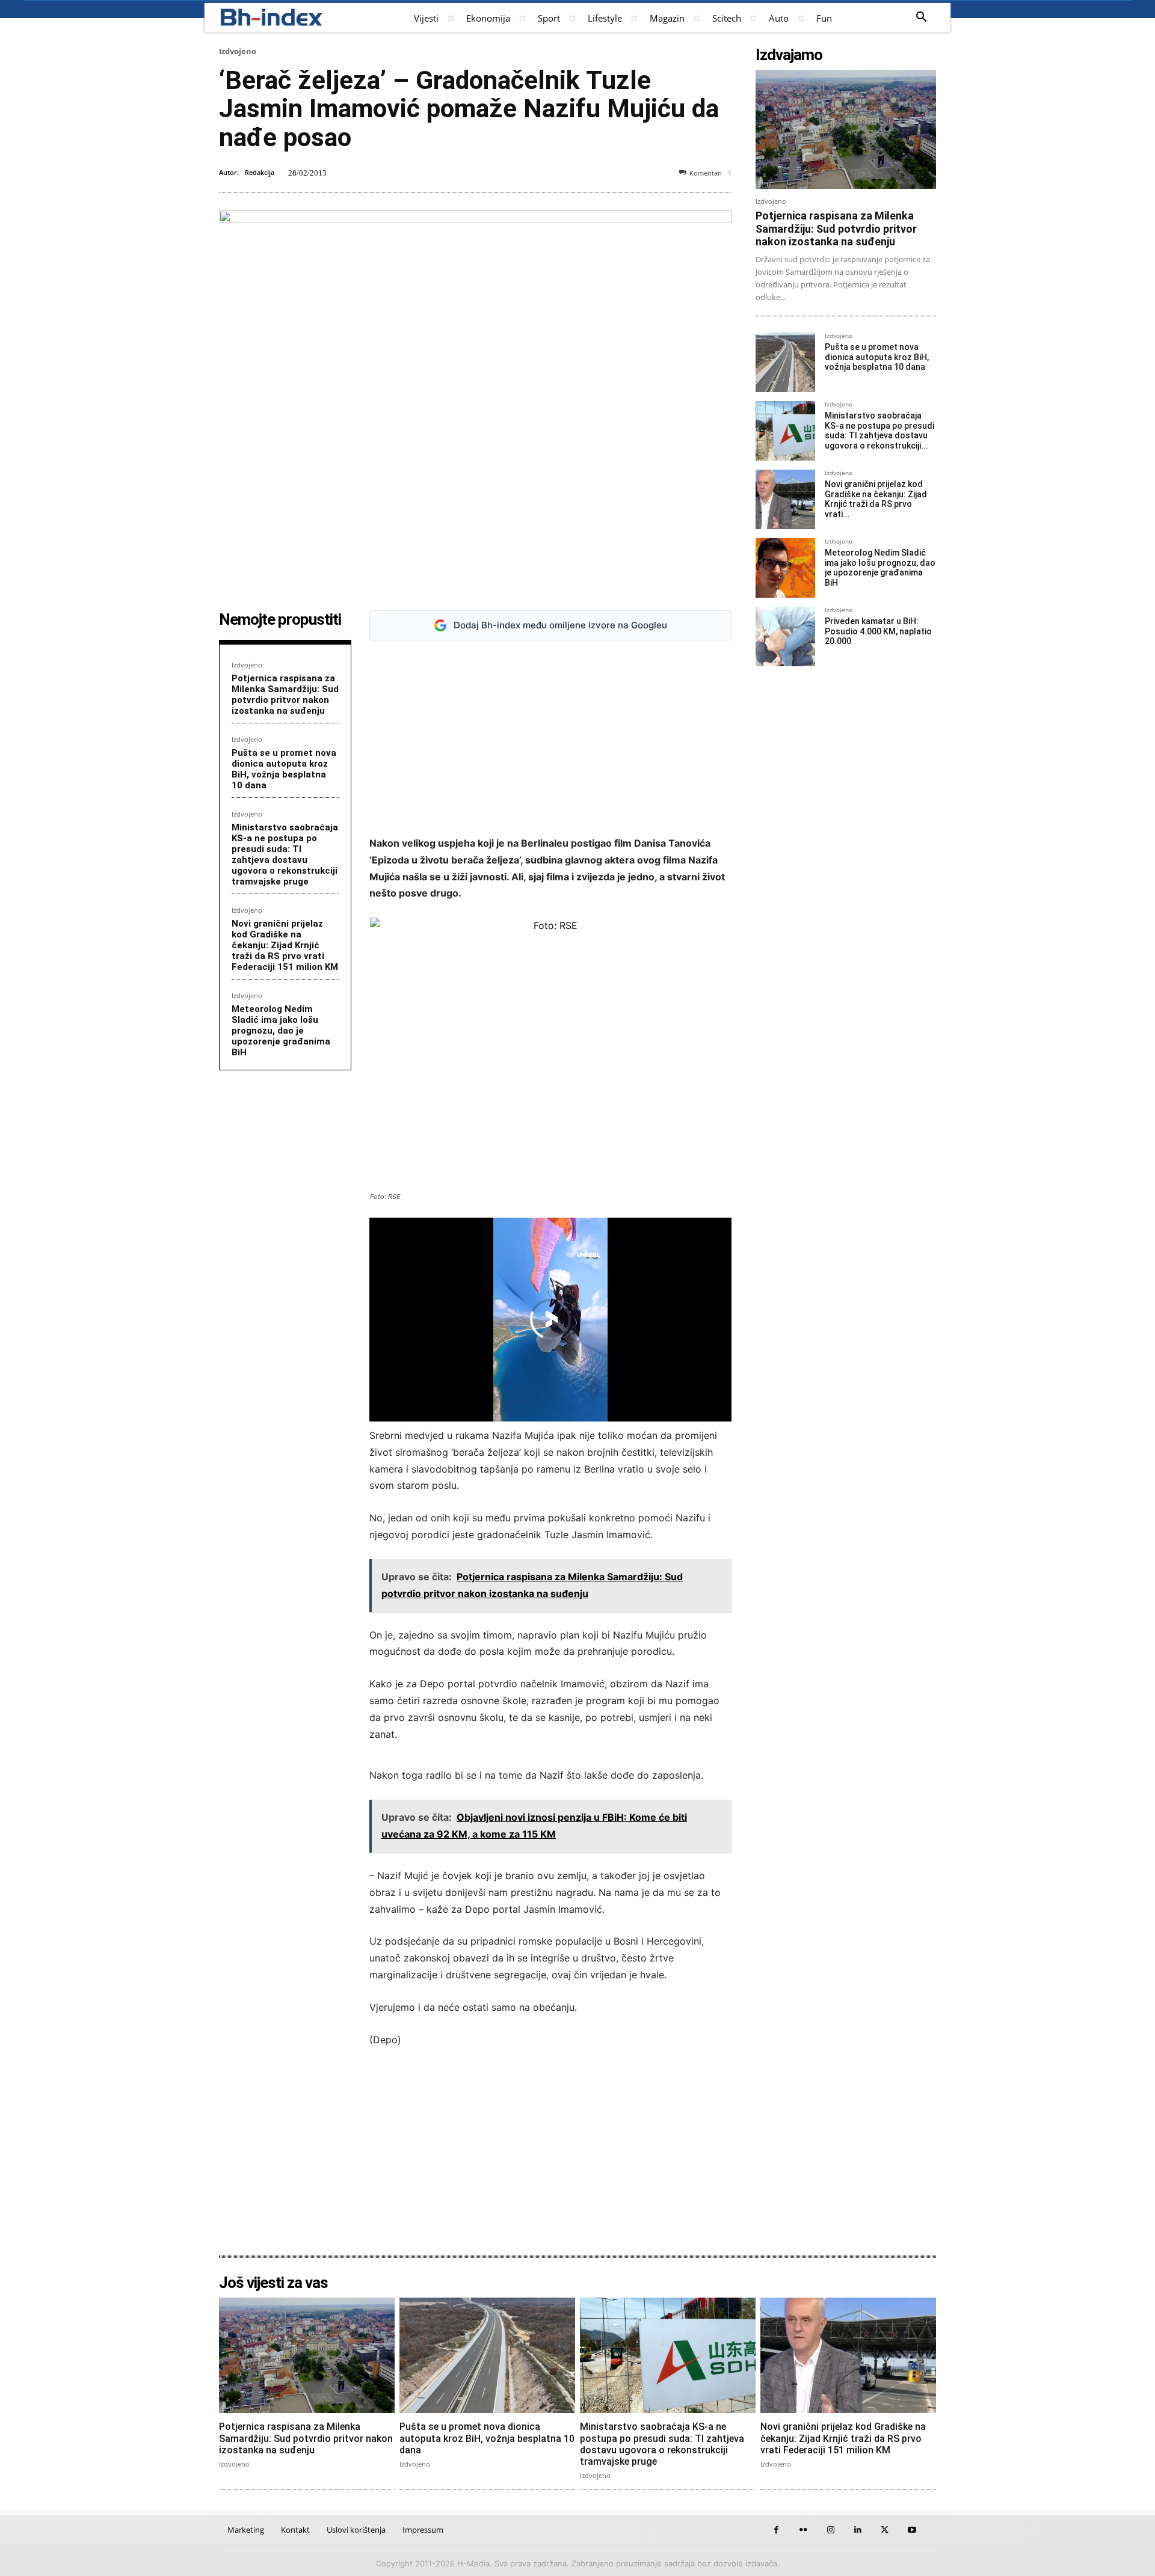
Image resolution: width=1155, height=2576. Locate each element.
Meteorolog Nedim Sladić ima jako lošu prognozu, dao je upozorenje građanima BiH (281, 1031)
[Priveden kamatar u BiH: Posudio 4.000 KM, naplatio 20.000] (785, 636)
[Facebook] (776, 2530)
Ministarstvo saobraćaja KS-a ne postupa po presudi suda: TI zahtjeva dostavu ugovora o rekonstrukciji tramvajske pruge (285, 854)
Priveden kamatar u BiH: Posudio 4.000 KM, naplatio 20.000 (878, 631)
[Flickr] (803, 2530)
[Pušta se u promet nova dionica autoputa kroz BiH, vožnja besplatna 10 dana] (785, 362)
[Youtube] (912, 2530)
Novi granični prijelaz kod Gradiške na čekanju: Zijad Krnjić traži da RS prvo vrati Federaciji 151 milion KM (285, 945)
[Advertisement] (550, 738)
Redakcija (260, 172)
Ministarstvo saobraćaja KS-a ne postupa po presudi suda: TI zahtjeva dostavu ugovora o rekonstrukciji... (879, 431)
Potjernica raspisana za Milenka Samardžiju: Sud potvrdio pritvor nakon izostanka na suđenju (285, 695)
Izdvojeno (238, 51)
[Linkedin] (858, 2530)
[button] (922, 17)
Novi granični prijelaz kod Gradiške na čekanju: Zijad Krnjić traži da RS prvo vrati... (876, 499)
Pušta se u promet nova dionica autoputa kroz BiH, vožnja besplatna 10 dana (284, 769)
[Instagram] (830, 2530)
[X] (885, 2530)
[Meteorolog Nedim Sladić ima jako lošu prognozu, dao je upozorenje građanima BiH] (785, 568)
